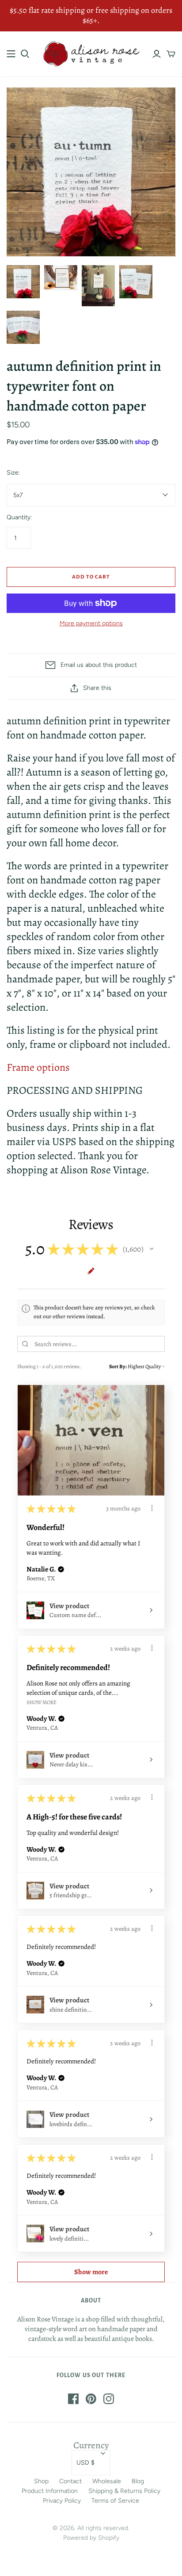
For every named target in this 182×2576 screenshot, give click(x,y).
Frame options (38, 1067)
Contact (70, 2481)
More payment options (91, 623)
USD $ (85, 2463)
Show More (42, 1702)
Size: (13, 473)
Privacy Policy (62, 2501)
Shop (41, 2481)
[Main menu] (11, 54)
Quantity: (19, 517)
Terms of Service (115, 2501)
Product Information (50, 2491)
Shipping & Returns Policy (124, 2491)
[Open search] (25, 54)
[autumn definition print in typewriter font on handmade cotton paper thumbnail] (61, 278)
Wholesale (107, 2481)
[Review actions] (152, 1508)
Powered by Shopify (91, 2538)
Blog (138, 2481)
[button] (152, 1249)
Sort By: (118, 1366)
